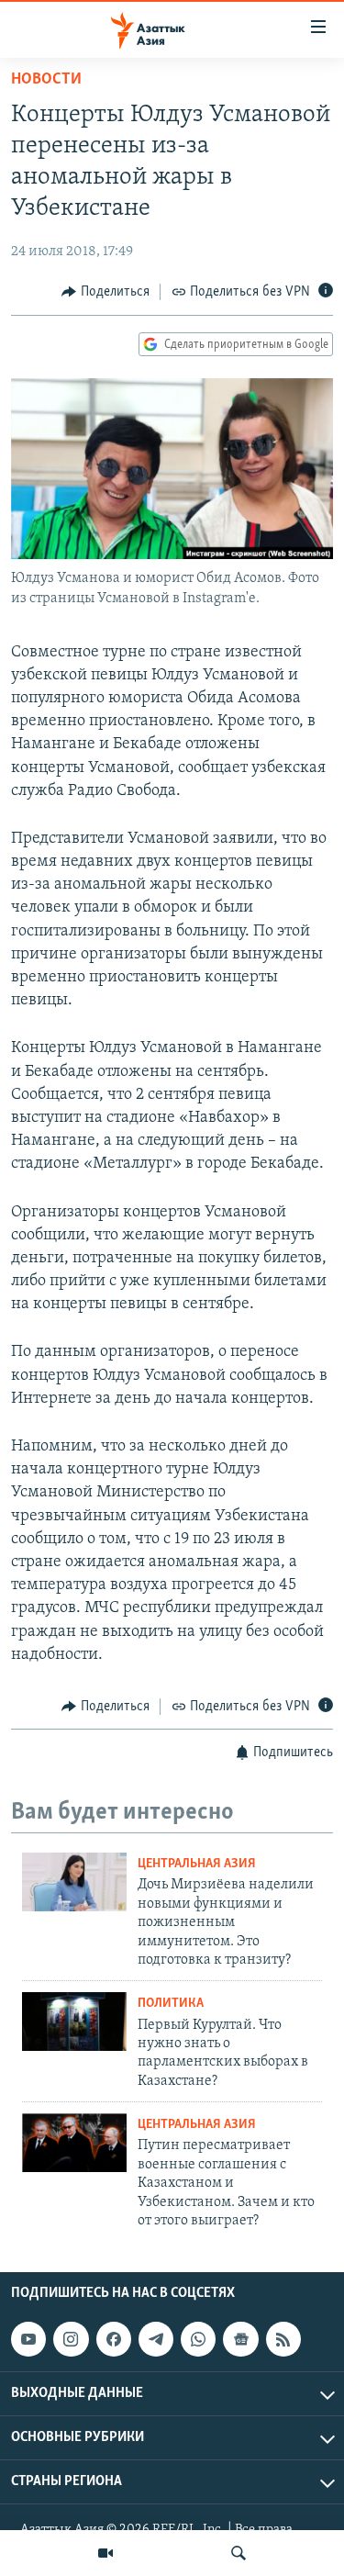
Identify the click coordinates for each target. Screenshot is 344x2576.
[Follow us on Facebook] (114, 2339)
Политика (171, 2004)
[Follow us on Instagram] (71, 2339)
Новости (46, 80)
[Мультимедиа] (105, 2553)
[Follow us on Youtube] (28, 2339)
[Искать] (239, 2553)
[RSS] (283, 2339)
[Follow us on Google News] (240, 2339)
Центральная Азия (197, 1864)
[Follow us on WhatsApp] (198, 2339)
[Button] (105, 292)
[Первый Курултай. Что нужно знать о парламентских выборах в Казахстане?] (74, 2022)
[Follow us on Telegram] (156, 2339)
